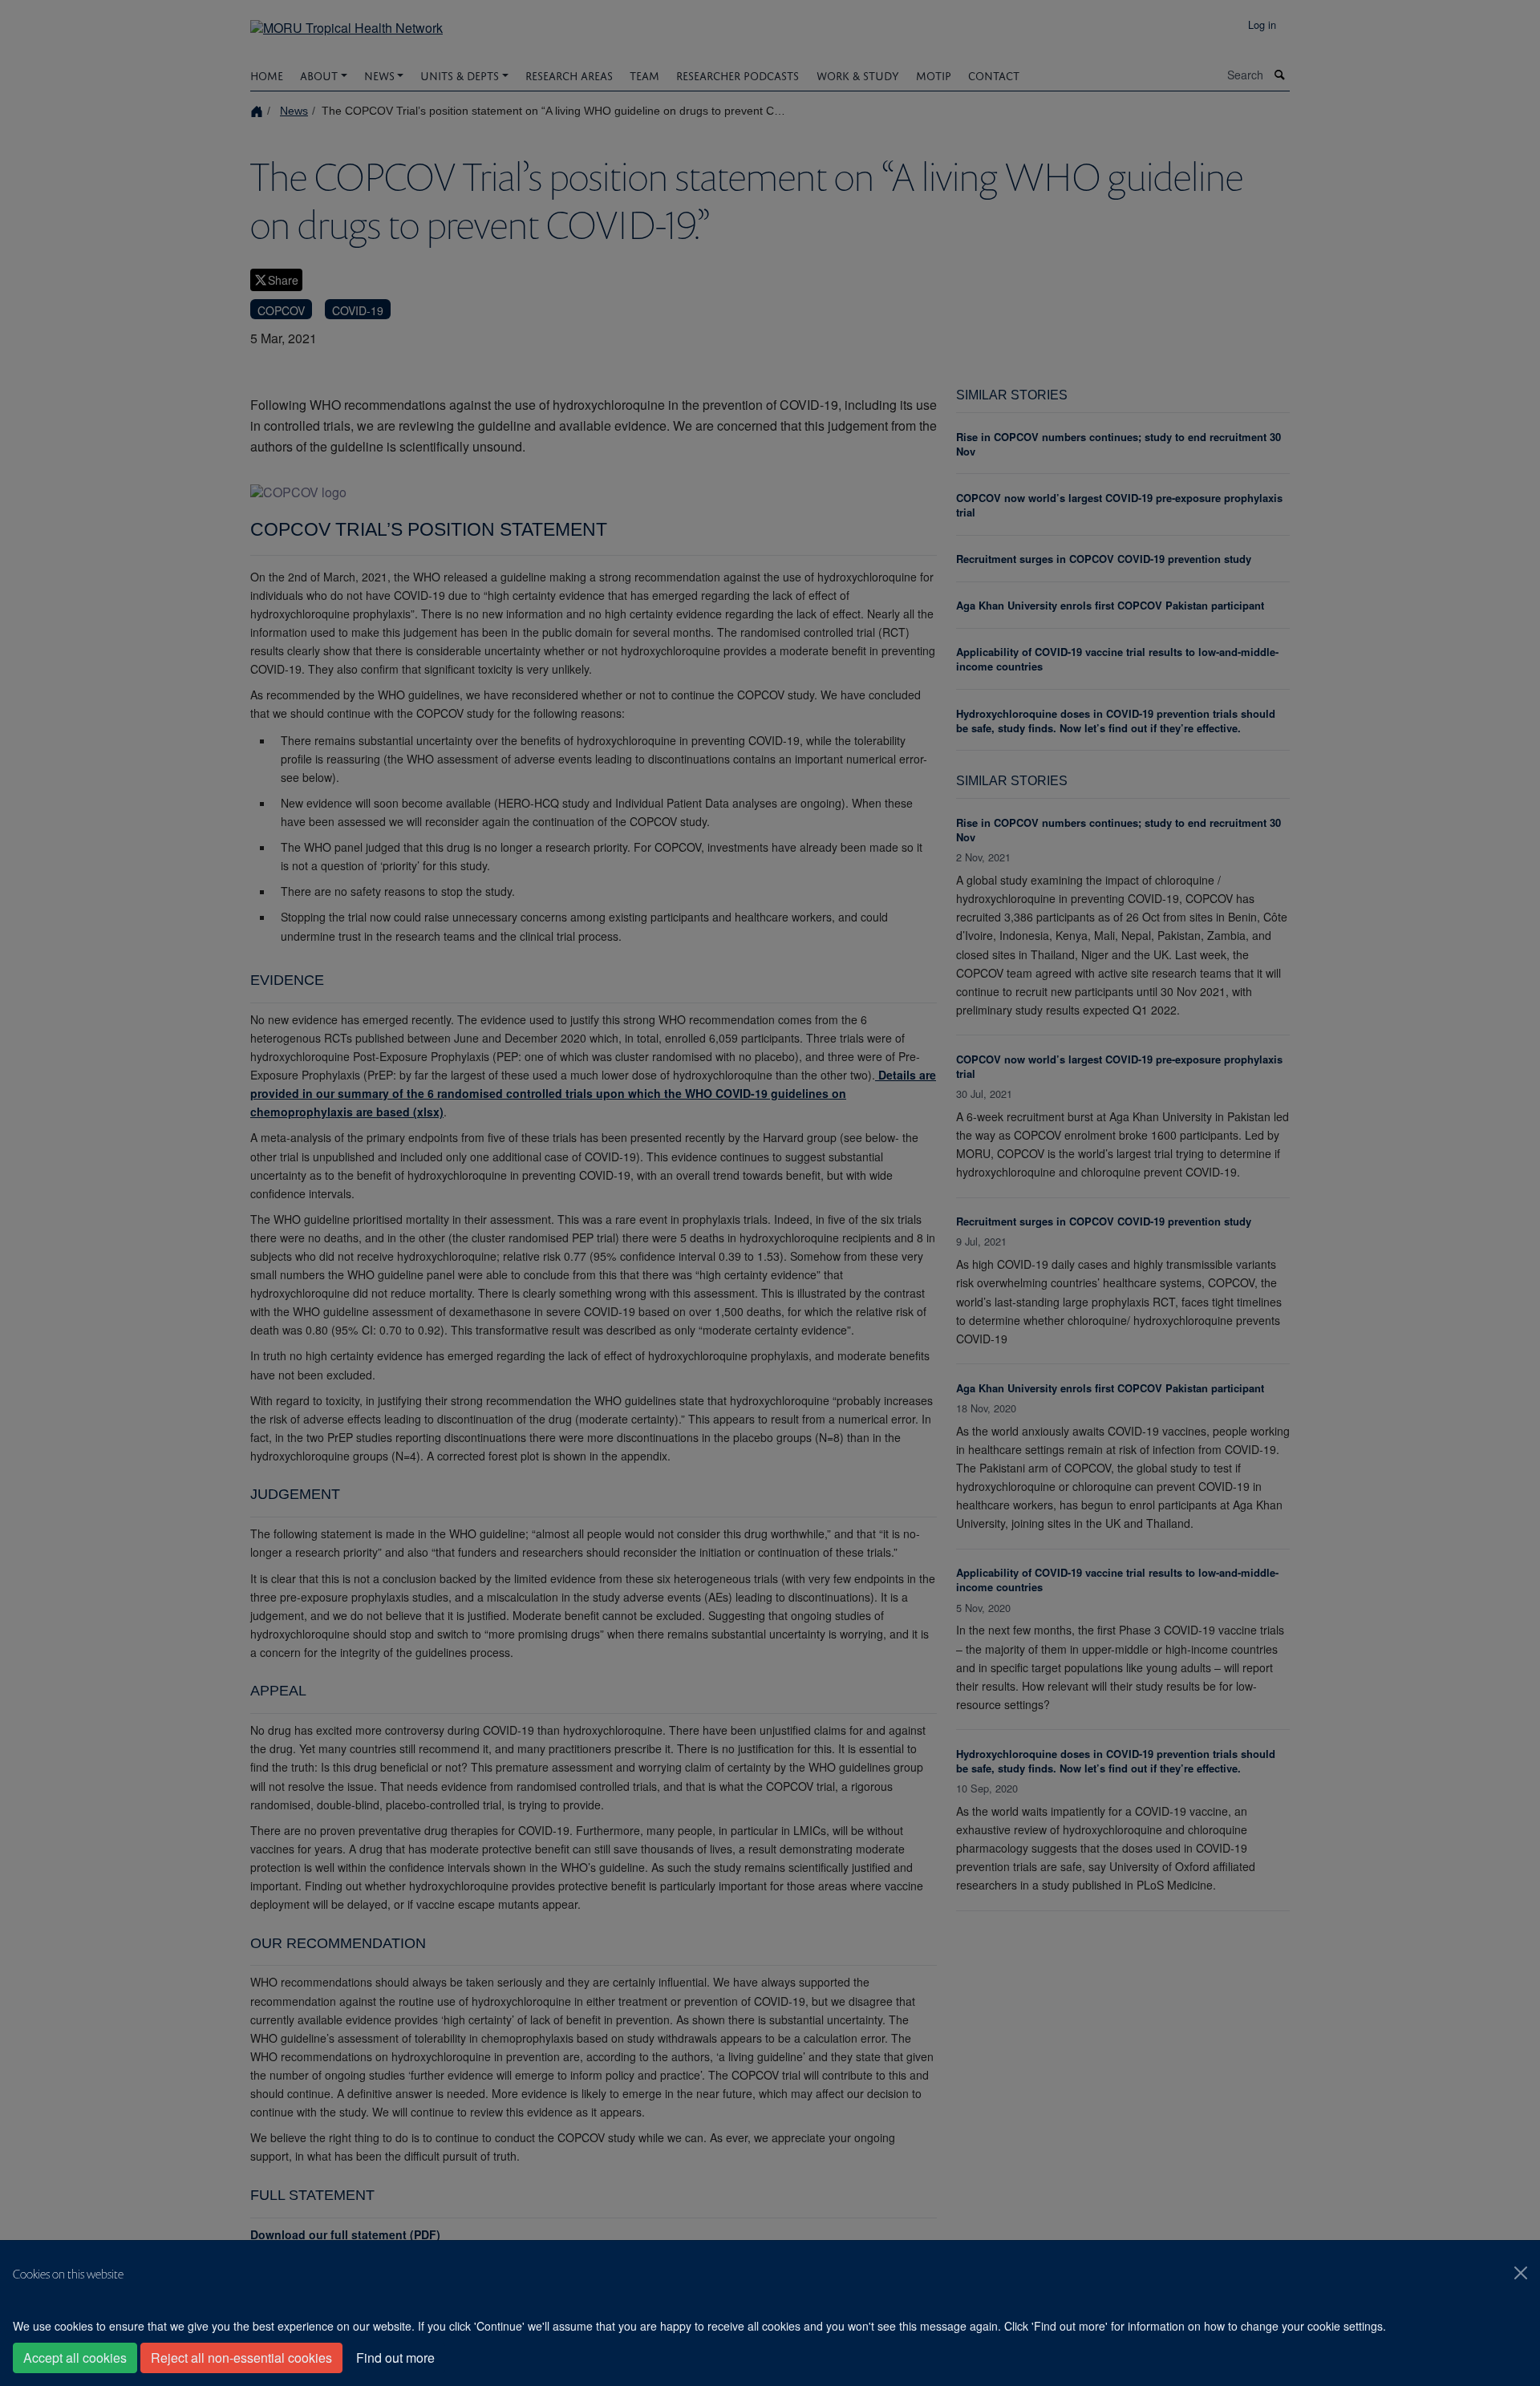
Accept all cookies (75, 2358)
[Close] (1521, 2273)
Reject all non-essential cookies (241, 2358)
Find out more (395, 2358)
